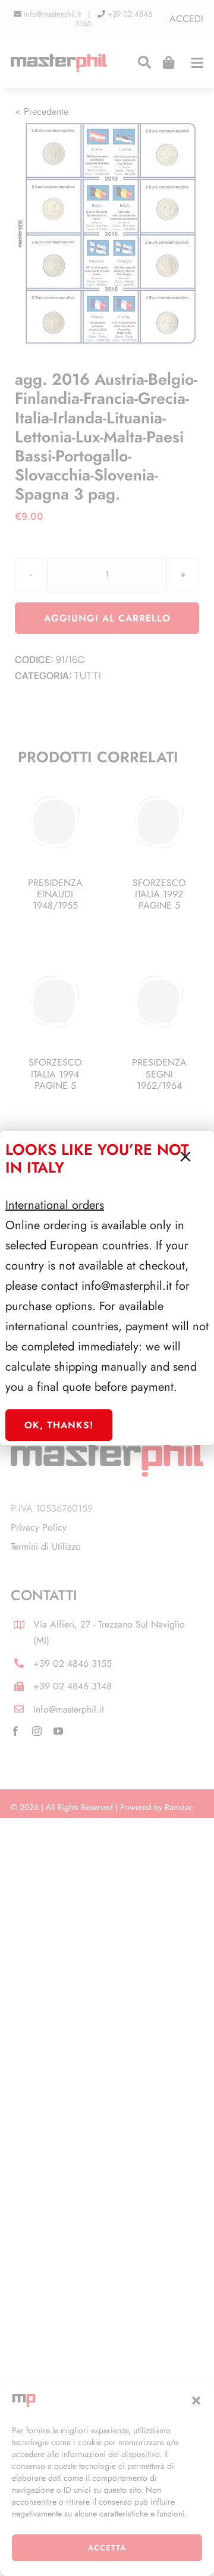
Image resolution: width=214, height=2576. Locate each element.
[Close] (185, 1157)
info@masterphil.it (127, 1286)
